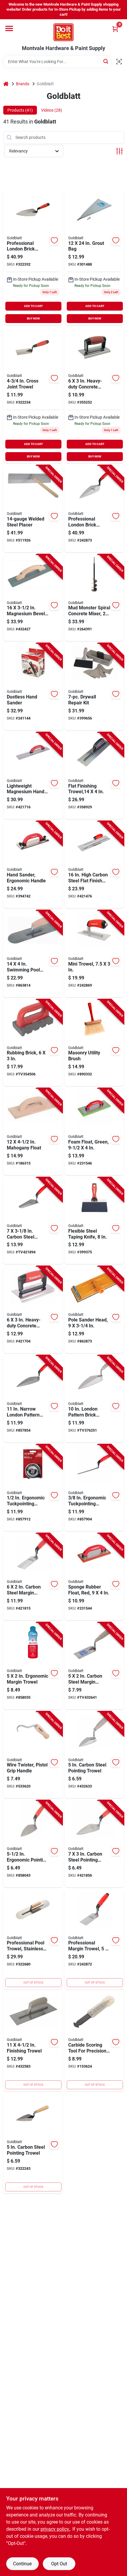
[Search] (106, 61)
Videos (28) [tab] (52, 110)
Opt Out (59, 2564)
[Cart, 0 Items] (115, 29)
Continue (22, 2564)
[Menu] (9, 28)
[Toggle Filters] (119, 151)
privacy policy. (55, 2529)
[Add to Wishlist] (54, 240)
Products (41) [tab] (20, 110)
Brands (23, 84)
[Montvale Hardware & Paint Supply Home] (63, 32)
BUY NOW (33, 318)
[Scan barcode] (119, 62)
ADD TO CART (33, 306)
